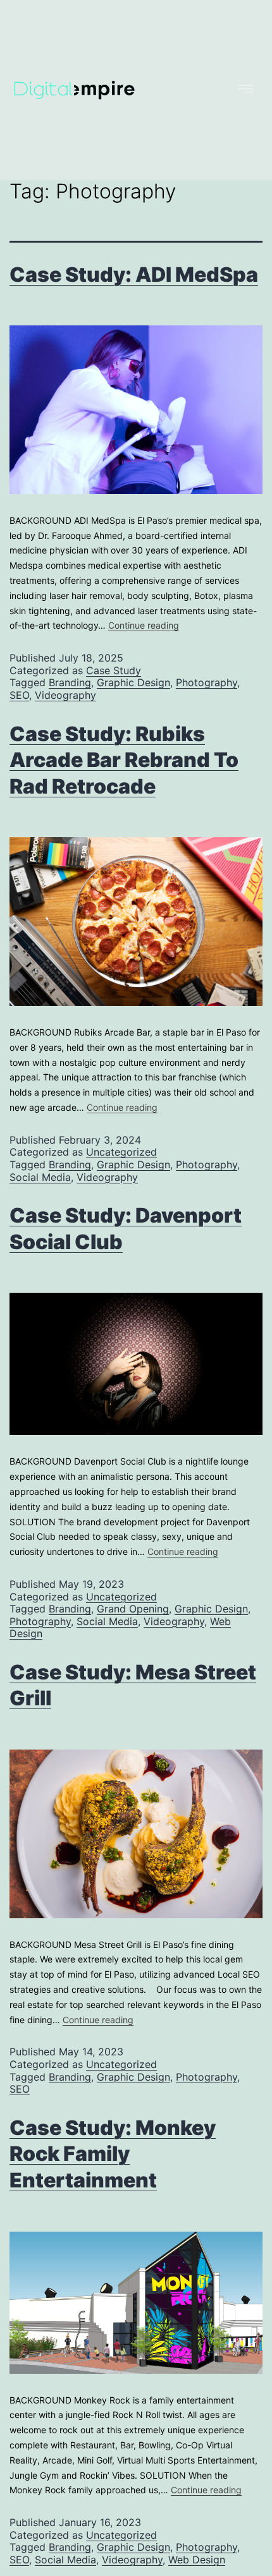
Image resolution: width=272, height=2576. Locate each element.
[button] (198, 90)
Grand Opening (133, 1609)
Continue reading (144, 625)
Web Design (197, 2560)
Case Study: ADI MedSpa (134, 275)
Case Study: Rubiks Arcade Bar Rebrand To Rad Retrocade (124, 760)
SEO (19, 695)
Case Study (114, 670)
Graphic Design (133, 682)
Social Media (40, 1177)
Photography (207, 682)
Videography (65, 695)
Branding (70, 682)
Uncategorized (121, 1152)
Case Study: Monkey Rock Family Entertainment (113, 2154)
